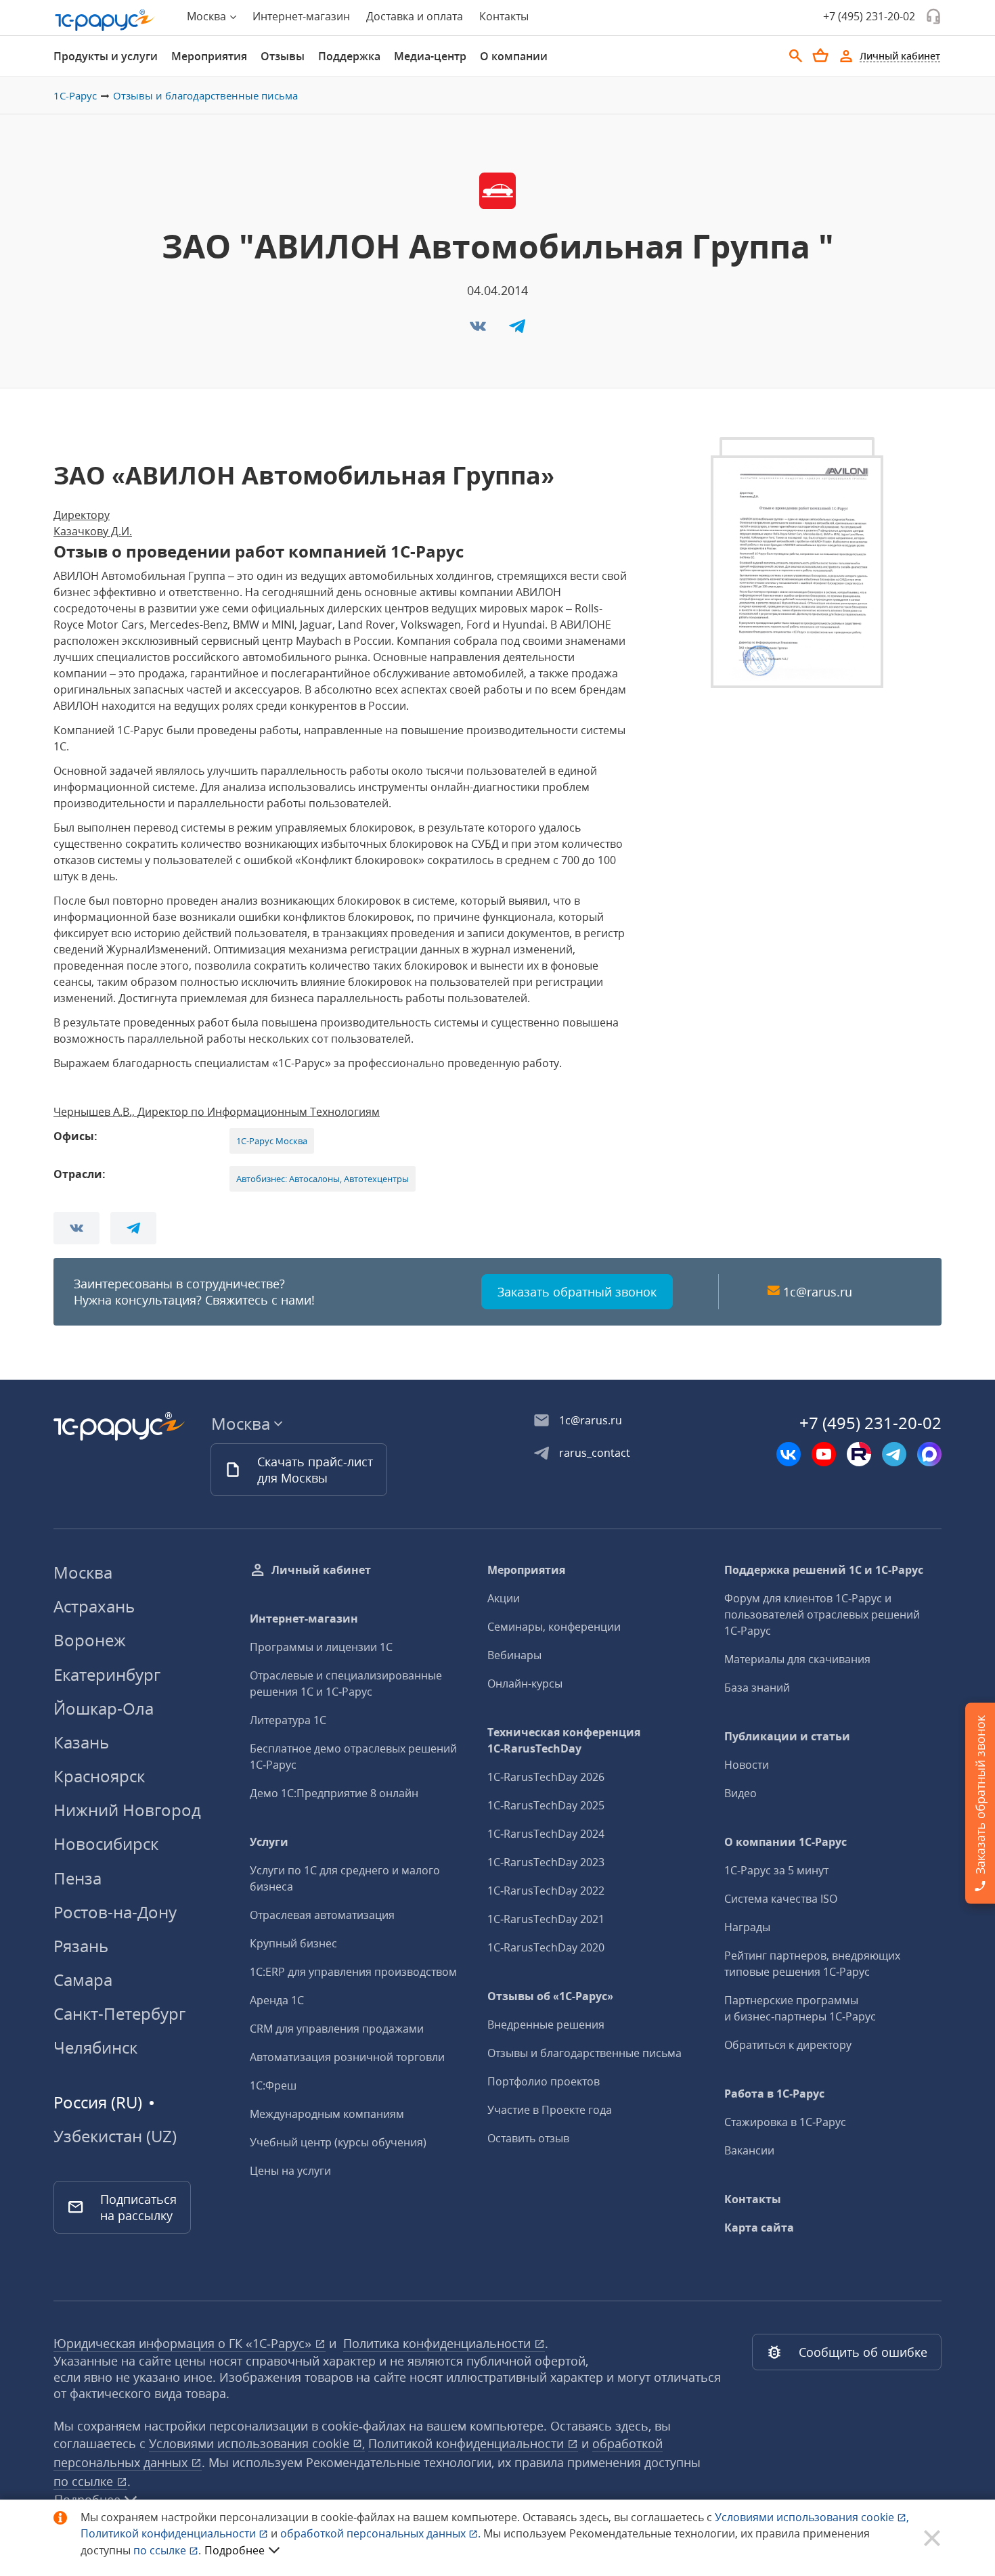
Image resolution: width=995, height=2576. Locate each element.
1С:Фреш (273, 2085)
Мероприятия (209, 56)
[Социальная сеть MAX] (929, 1454)
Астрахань (94, 1606)
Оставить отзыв (528, 2138)
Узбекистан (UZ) (115, 2136)
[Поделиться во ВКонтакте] (479, 330)
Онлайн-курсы (525, 1684)
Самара (83, 1980)
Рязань (81, 1946)
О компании (514, 56)
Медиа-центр (430, 56)
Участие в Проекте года (550, 2110)
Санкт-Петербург (119, 2013)
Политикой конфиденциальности (170, 2533)
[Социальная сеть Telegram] (894, 1454)
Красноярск (99, 1776)
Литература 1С (288, 1720)
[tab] (106, 56)
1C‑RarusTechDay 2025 (546, 1805)
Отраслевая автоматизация (322, 1915)
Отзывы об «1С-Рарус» (550, 1996)
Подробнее (235, 2550)
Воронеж (90, 1640)
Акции (504, 1598)
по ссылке (85, 2481)
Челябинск (95, 2047)
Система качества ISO (781, 1899)
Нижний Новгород (127, 1810)
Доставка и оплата (415, 16)
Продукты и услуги (106, 56)
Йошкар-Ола (104, 1708)
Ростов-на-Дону (115, 1912)
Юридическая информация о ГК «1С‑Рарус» (184, 2343)
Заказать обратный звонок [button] (577, 1292)
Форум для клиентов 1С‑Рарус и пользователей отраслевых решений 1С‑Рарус (822, 1614)
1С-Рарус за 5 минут (776, 1870)
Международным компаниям (327, 2114)
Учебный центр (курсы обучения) (338, 2142)
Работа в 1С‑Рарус (774, 2094)
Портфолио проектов (544, 2081)
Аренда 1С (277, 2000)
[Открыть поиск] (796, 56)
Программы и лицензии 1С (321, 1647)
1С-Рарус (75, 95)
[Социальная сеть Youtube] (824, 1454)
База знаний (757, 1688)
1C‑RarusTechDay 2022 (546, 1891)
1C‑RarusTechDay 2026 (546, 1777)
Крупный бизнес (293, 1943)
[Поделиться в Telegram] (517, 330)
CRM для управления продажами (337, 2029)
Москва (83, 1572)
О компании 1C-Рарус (786, 1842)
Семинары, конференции (554, 1627)
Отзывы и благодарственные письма (205, 95)
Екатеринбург (107, 1674)
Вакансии (749, 2150)
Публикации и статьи (787, 1736)
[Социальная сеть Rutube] (859, 1454)
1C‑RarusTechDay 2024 (546, 1834)
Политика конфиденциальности (439, 2343)
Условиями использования (812, 2517)
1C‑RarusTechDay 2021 (546, 1919)
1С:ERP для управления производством (353, 1972)
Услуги (269, 1842)
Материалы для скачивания (797, 1659)
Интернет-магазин (301, 16)
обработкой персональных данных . (382, 2533)
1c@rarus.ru (818, 1292)
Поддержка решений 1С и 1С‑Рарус (824, 1570)
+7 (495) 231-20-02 (869, 16)
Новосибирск (106, 1844)
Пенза (78, 1878)
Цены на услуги (290, 2171)
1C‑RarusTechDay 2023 (546, 1862)
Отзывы (283, 56)
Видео (740, 1793)
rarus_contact (595, 1453)
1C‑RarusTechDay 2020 (546, 1947)
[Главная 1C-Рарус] (105, 20)
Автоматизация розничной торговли (347, 2057)
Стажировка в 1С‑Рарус (785, 2122)
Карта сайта (759, 2228)
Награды (747, 1927)
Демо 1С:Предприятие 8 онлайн (334, 1793)
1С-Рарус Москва (272, 1141)
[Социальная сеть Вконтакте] (789, 1454)
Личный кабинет (321, 1570)
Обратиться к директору (788, 2045)
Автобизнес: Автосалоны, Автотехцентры (323, 1179)
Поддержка (349, 56)
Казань (81, 1742)
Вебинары (514, 1655)
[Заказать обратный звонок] (933, 16)
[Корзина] (820, 55)
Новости (747, 1765)
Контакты (504, 16)
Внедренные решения (546, 2025)
